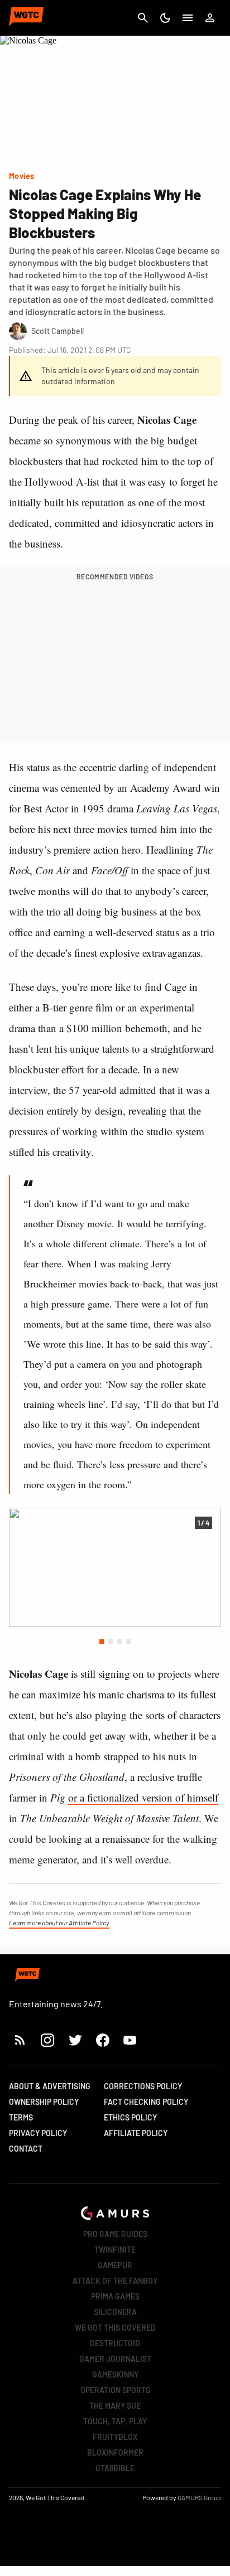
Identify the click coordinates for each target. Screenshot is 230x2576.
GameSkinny (115, 2374)
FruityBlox (115, 2437)
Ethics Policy (130, 2117)
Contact (26, 2149)
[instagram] (47, 2040)
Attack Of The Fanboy (115, 2281)
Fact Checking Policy (146, 2102)
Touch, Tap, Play (115, 2421)
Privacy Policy (38, 2133)
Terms (21, 2117)
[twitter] (75, 2040)
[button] (102, 1642)
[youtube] (130, 2040)
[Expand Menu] (188, 18)
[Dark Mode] (165, 18)
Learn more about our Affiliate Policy (59, 1923)
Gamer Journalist (115, 2359)
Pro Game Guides (115, 2234)
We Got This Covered (115, 2328)
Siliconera (115, 2312)
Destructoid (115, 2343)
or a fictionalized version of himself (143, 1797)
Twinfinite (115, 2250)
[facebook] (102, 2040)
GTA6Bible (115, 2468)
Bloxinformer (115, 2452)
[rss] (20, 2040)
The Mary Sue (115, 2406)
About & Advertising (50, 2086)
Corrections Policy (143, 2086)
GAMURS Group (199, 2497)
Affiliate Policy (136, 2133)
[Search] (143, 18)
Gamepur (115, 2265)
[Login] (210, 18)
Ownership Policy (44, 2102)
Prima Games (115, 2296)
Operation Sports (115, 2390)
